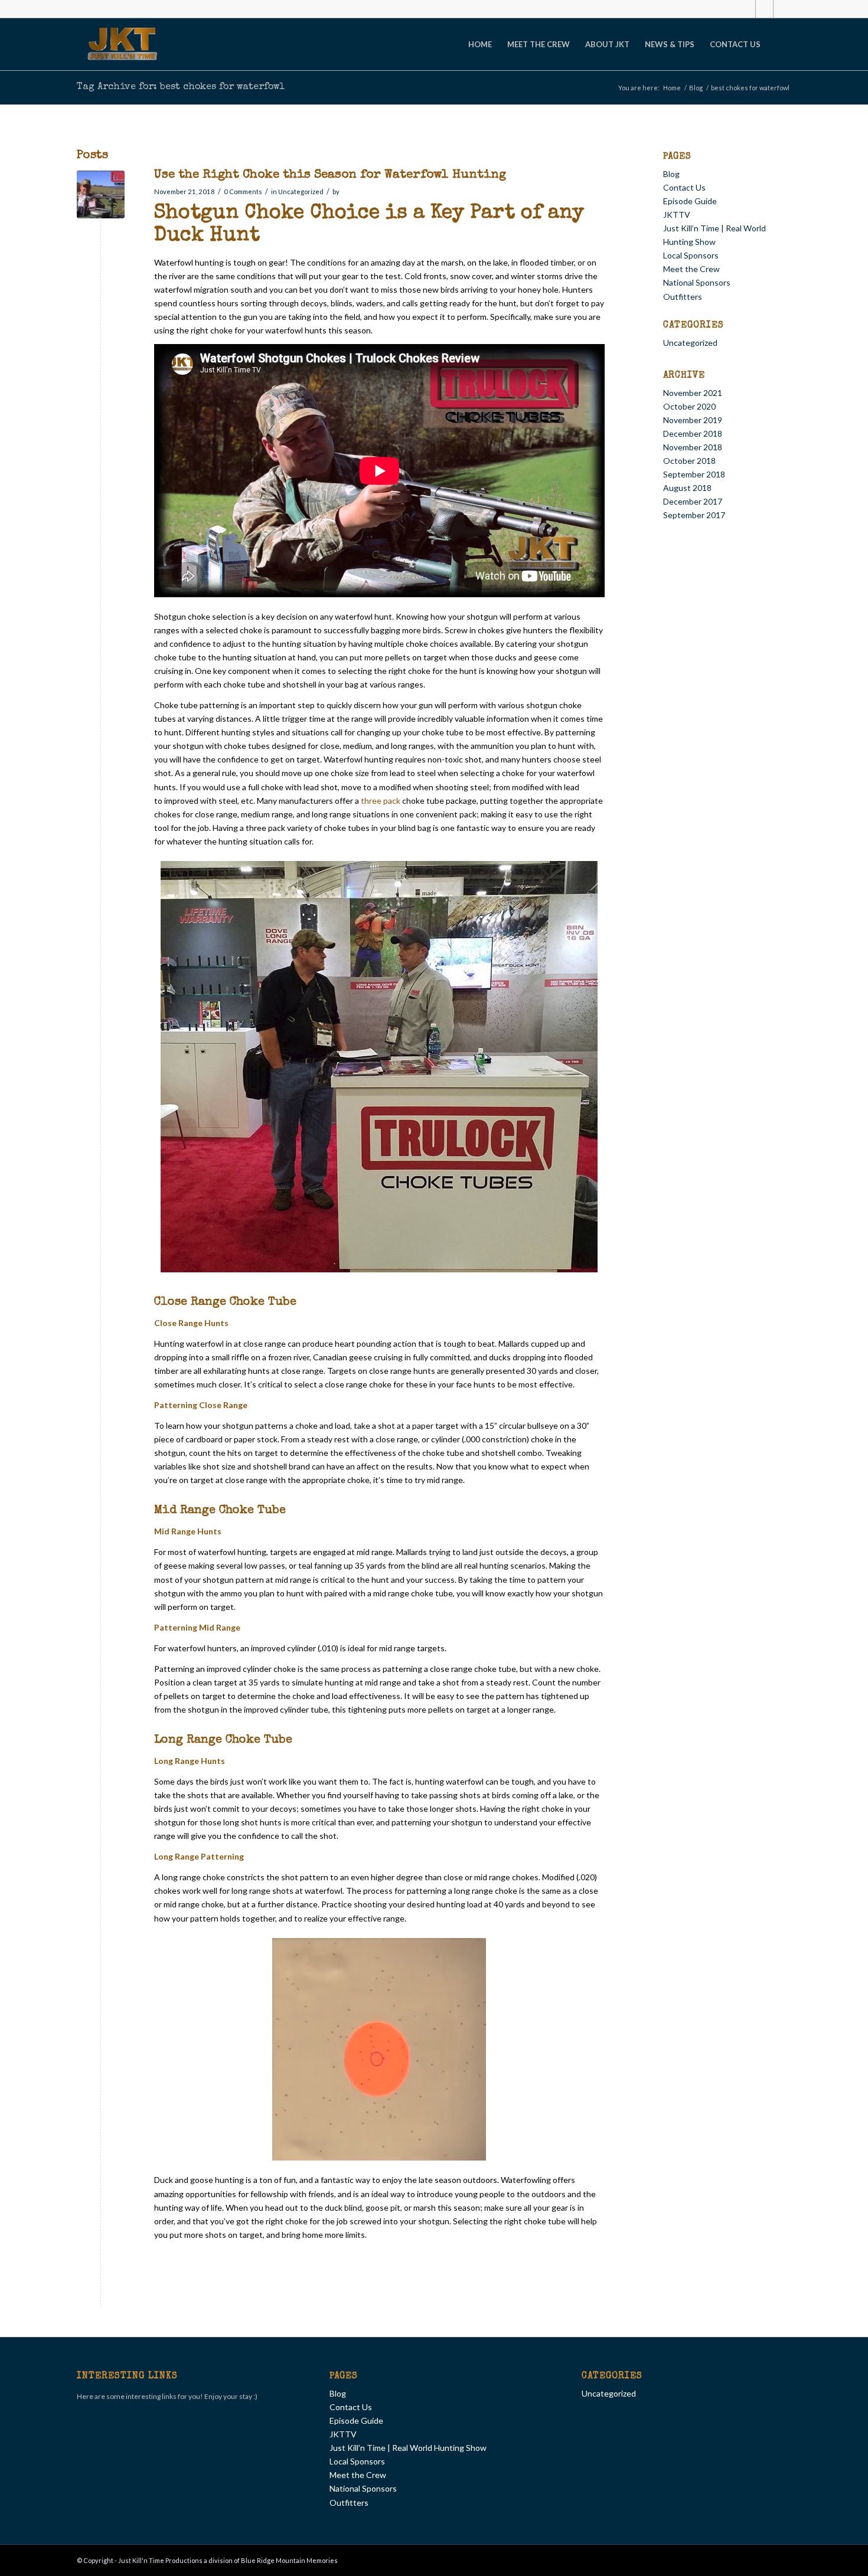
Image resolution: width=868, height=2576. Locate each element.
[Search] (780, 44)
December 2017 (693, 501)
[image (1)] (101, 194)
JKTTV (677, 215)
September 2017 (694, 515)
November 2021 (693, 393)
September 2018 (694, 474)
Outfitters (683, 297)
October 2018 (689, 461)
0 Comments (243, 192)
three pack (381, 801)
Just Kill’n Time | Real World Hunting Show (408, 2448)
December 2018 (693, 433)
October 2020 (689, 406)
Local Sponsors (691, 255)
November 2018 (693, 447)
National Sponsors (697, 282)
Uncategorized (301, 192)
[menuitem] (480, 44)
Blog (671, 174)
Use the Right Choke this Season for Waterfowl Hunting (330, 175)
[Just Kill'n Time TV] (123, 44)
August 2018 (687, 488)
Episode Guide (690, 201)
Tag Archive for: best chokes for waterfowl (181, 87)
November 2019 (693, 420)
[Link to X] (764, 9)
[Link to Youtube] (782, 9)
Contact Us (684, 187)
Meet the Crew (691, 269)
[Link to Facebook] (747, 9)
